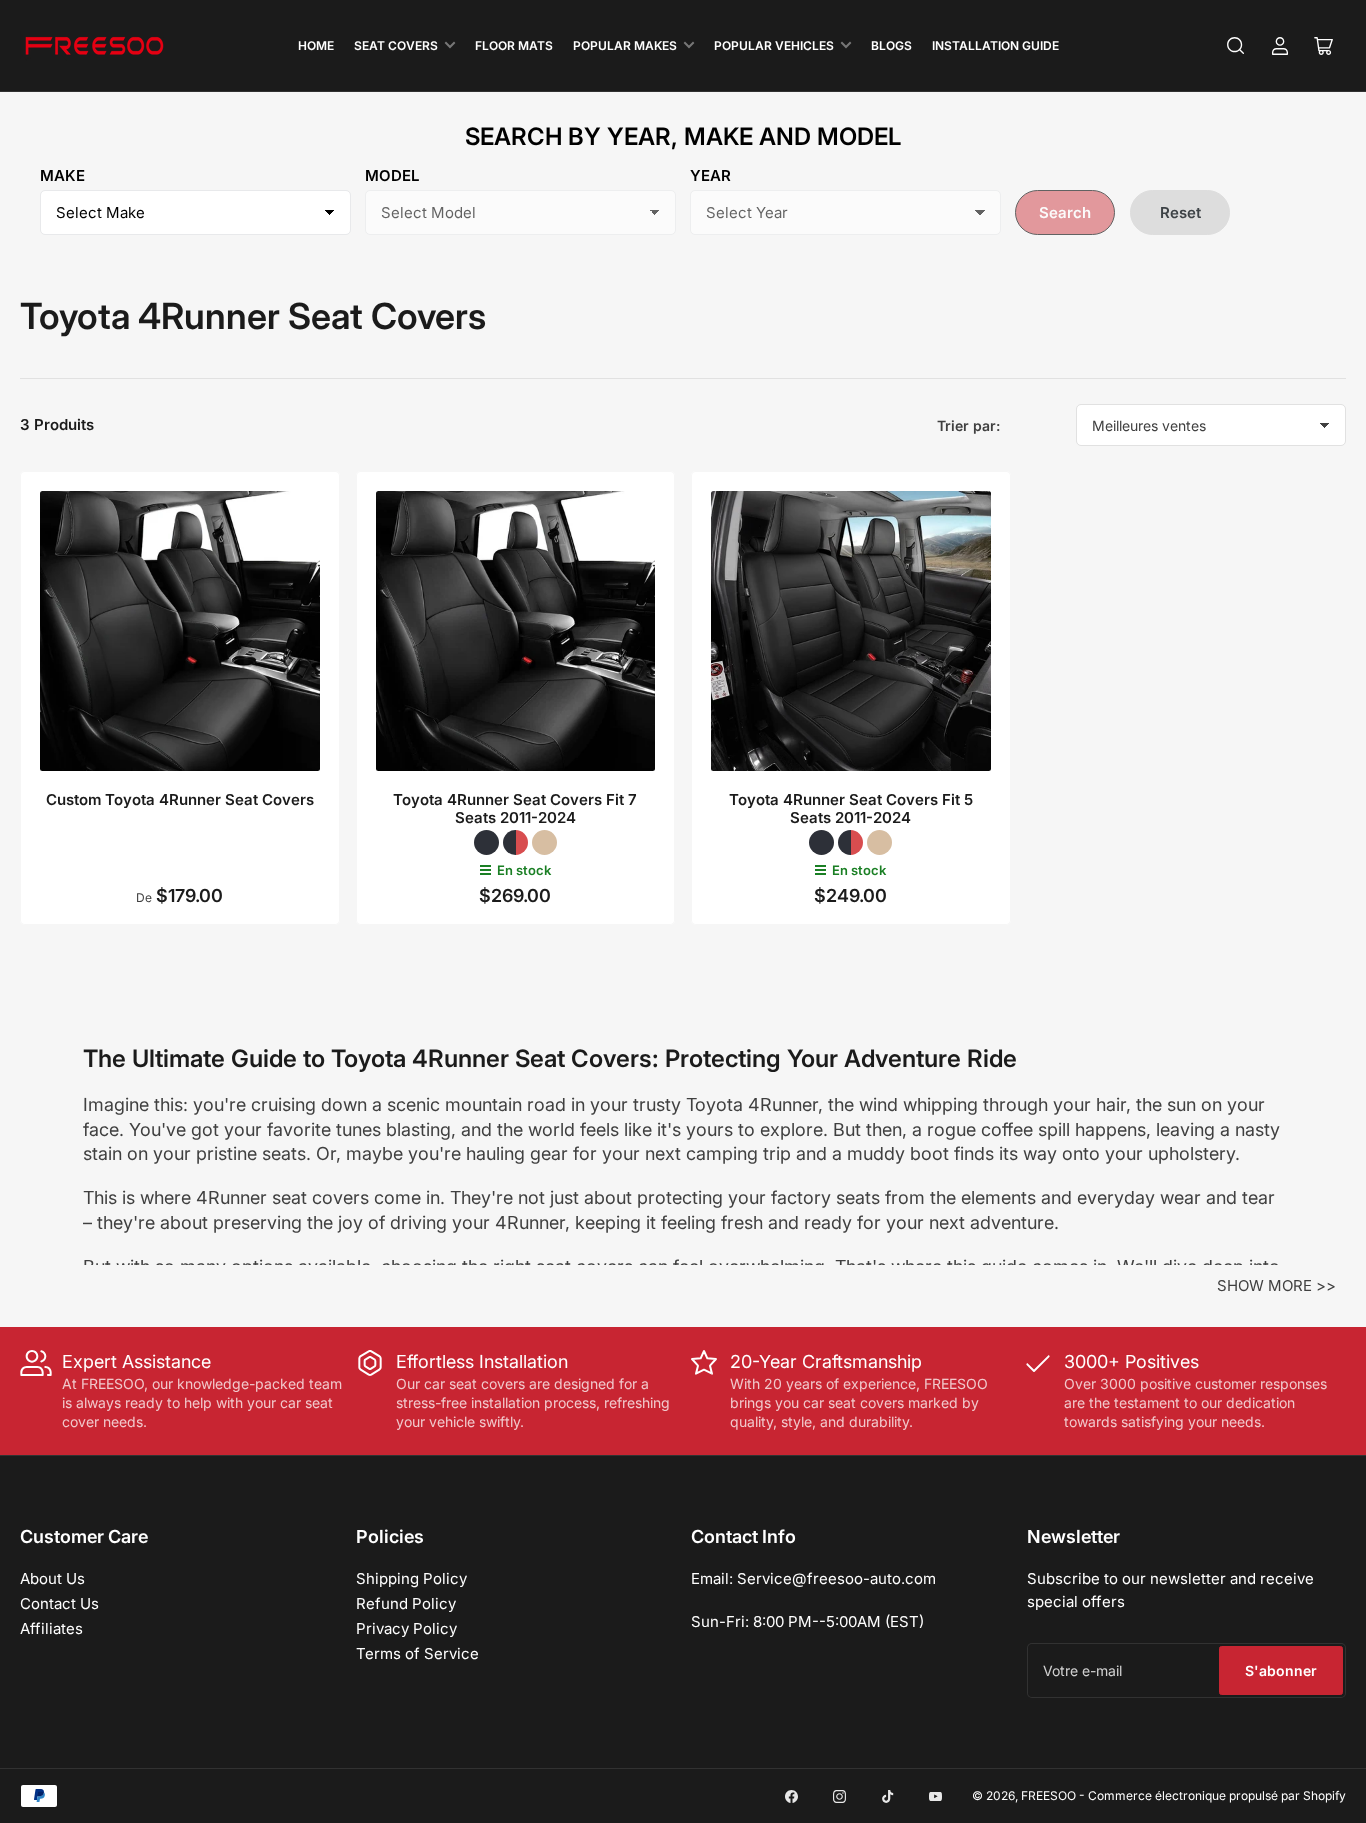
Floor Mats (514, 45)
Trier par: (968, 425)
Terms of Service (417, 1653)
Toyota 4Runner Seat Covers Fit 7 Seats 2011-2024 (515, 808)
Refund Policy (406, 1603)
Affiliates (51, 1628)
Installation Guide (995, 45)
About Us (52, 1578)
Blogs (891, 45)
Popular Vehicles (774, 45)
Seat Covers (396, 45)
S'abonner (1281, 1670)
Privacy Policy (406, 1628)
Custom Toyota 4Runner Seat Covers (180, 799)
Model (392, 175)
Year (710, 175)
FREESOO (1048, 1795)
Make (62, 175)
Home (316, 45)
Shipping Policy (411, 1578)
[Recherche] (1236, 46)
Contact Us (59, 1603)
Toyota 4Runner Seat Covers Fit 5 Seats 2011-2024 (851, 808)
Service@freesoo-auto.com (836, 1578)
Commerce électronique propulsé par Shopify (1217, 1795)
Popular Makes (625, 45)
